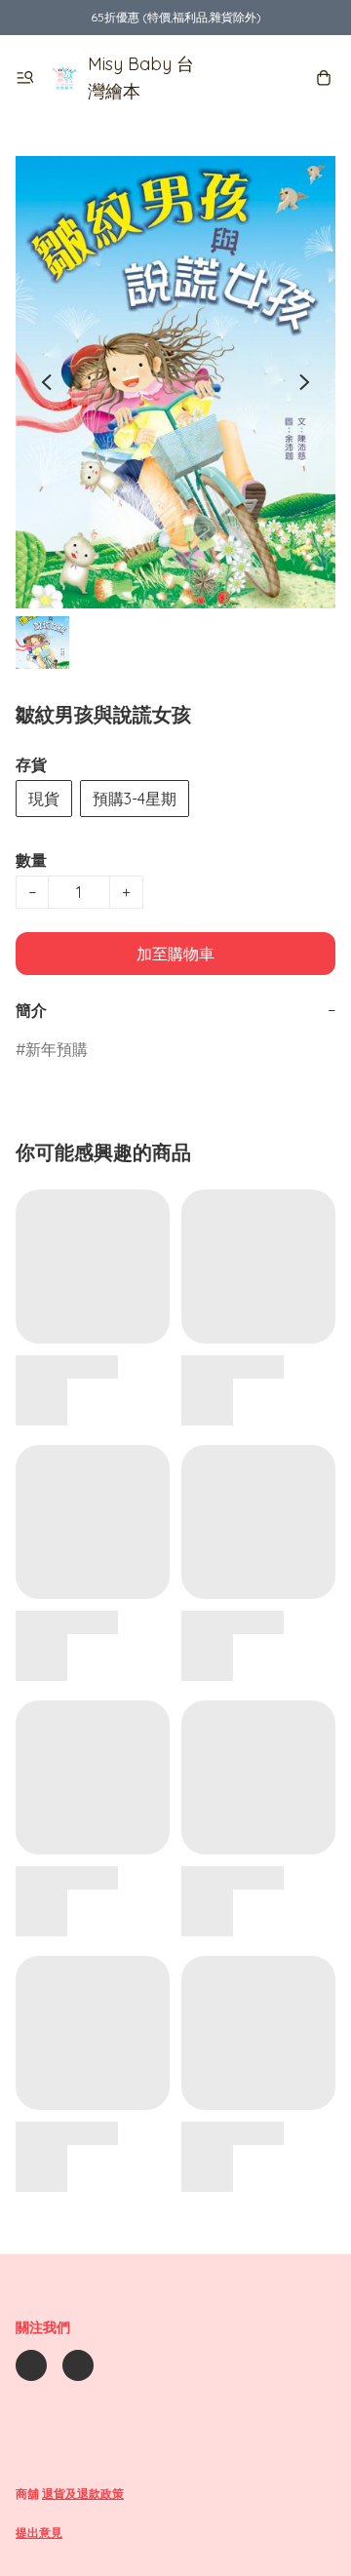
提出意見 (39, 2533)
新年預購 (57, 1049)
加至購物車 (175, 954)
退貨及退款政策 (83, 2494)
